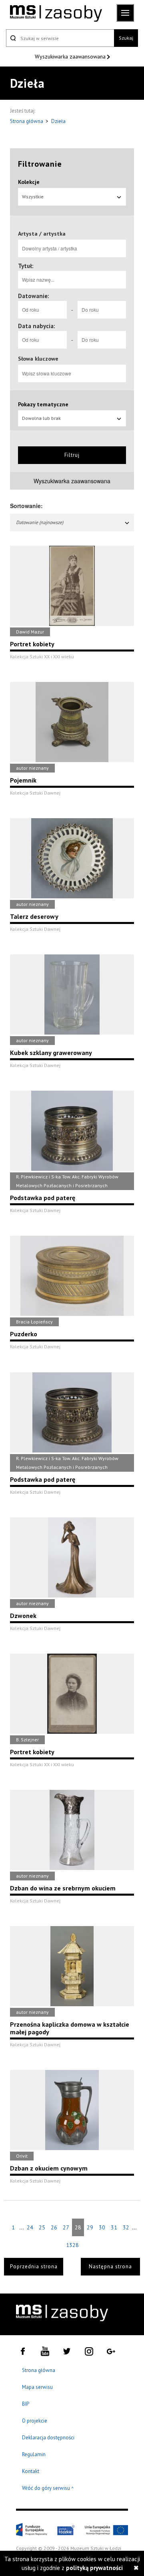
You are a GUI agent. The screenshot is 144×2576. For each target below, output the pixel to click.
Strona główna (27, 121)
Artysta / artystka (42, 234)
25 (42, 2227)
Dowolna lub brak (41, 418)
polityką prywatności (94, 2568)
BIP (26, 2404)
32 (126, 2227)
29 (90, 2227)
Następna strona (110, 2266)
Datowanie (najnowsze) (40, 522)
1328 (72, 2245)
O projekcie (35, 2421)
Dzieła (58, 121)
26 (54, 2227)
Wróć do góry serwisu (48, 2488)
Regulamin (34, 2454)
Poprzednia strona (34, 2266)
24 (30, 2227)
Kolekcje (29, 182)
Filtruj (72, 455)
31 (114, 2227)
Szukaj (126, 38)
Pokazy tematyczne (43, 404)
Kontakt (31, 2471)
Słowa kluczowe (38, 359)
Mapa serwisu (37, 2387)
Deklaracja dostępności (48, 2438)
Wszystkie (33, 197)
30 (102, 2227)
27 (66, 2227)
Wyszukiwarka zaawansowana (71, 56)
